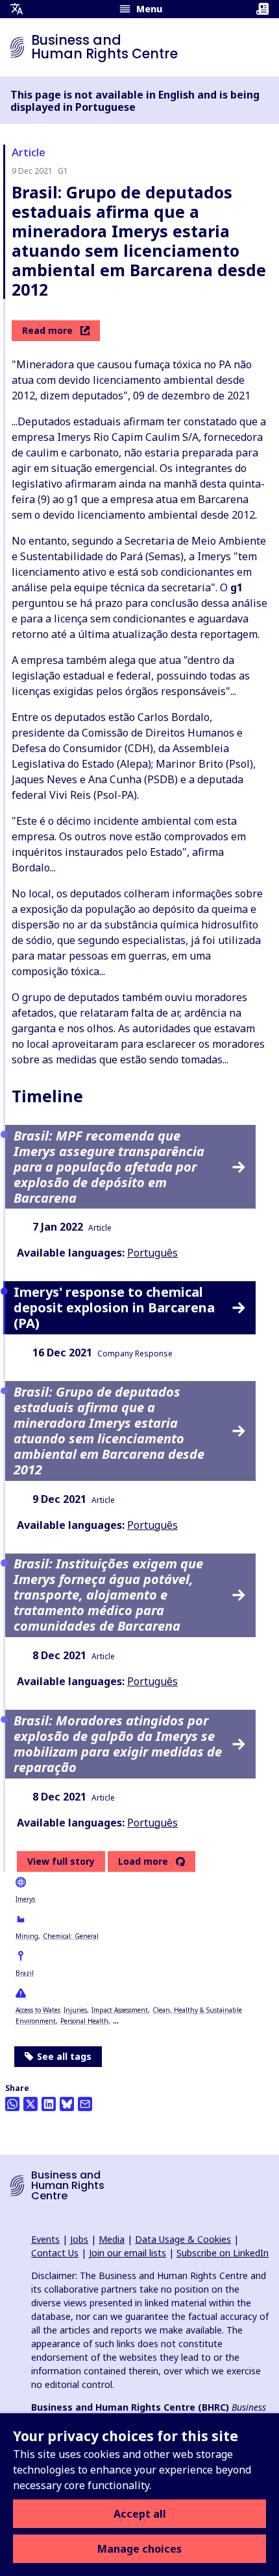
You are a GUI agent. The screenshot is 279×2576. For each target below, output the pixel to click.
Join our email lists (127, 2253)
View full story (61, 1861)
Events (45, 2239)
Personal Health (84, 2021)
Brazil (25, 1973)
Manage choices (139, 2549)
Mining (27, 1936)
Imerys (25, 1899)
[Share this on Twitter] (30, 2104)
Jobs (79, 2239)
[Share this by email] (85, 2104)
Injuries (75, 2010)
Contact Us (55, 2253)
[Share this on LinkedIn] (49, 2104)
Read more (47, 330)
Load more (143, 1861)
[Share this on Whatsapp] (12, 2104)
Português (152, 1253)
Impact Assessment (120, 2010)
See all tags (64, 2056)
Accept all (140, 2514)
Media (112, 2239)
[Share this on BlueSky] (67, 2104)
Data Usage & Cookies (183, 2239)
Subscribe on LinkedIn (223, 2253)
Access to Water (37, 2010)
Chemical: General (71, 1936)
